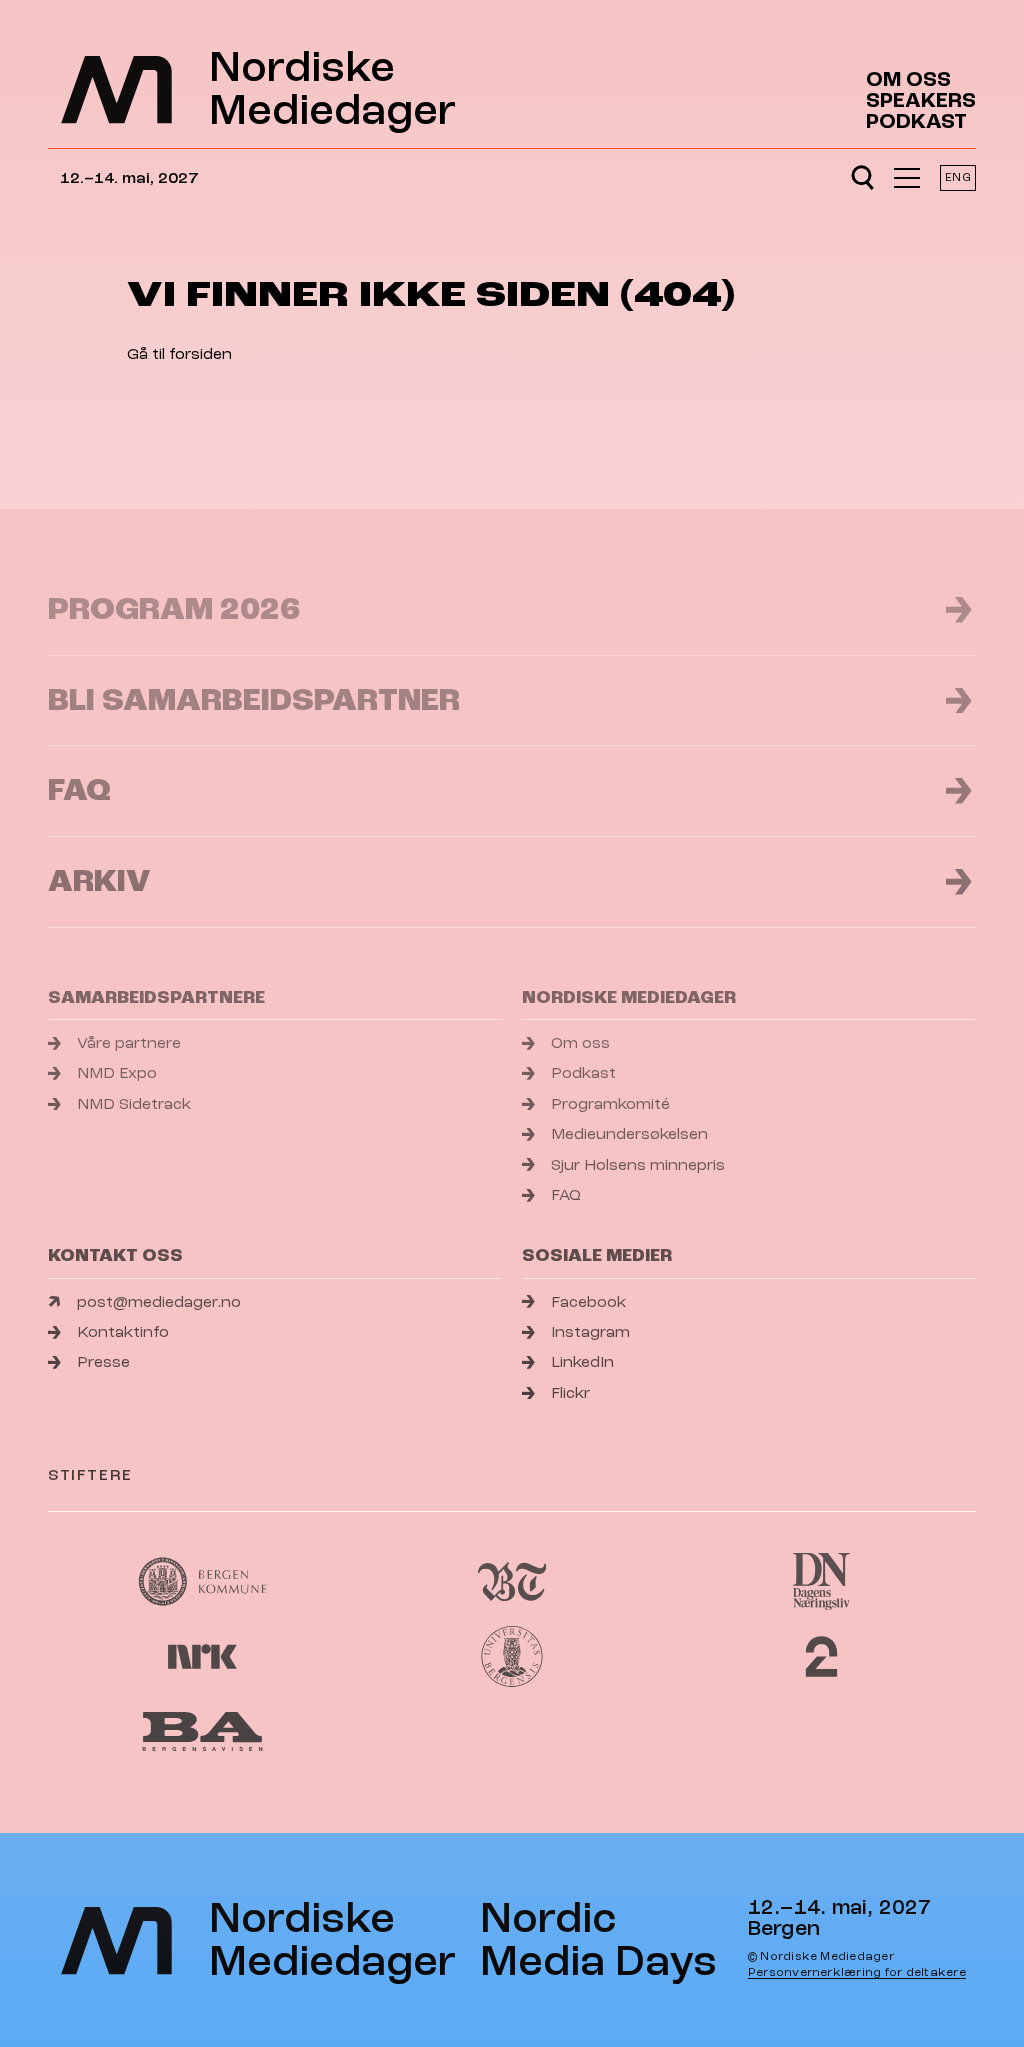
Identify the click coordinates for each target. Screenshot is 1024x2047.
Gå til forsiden (179, 354)
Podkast (916, 121)
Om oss (908, 79)
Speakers (921, 100)
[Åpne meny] (907, 178)
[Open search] (862, 178)
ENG (957, 177)
